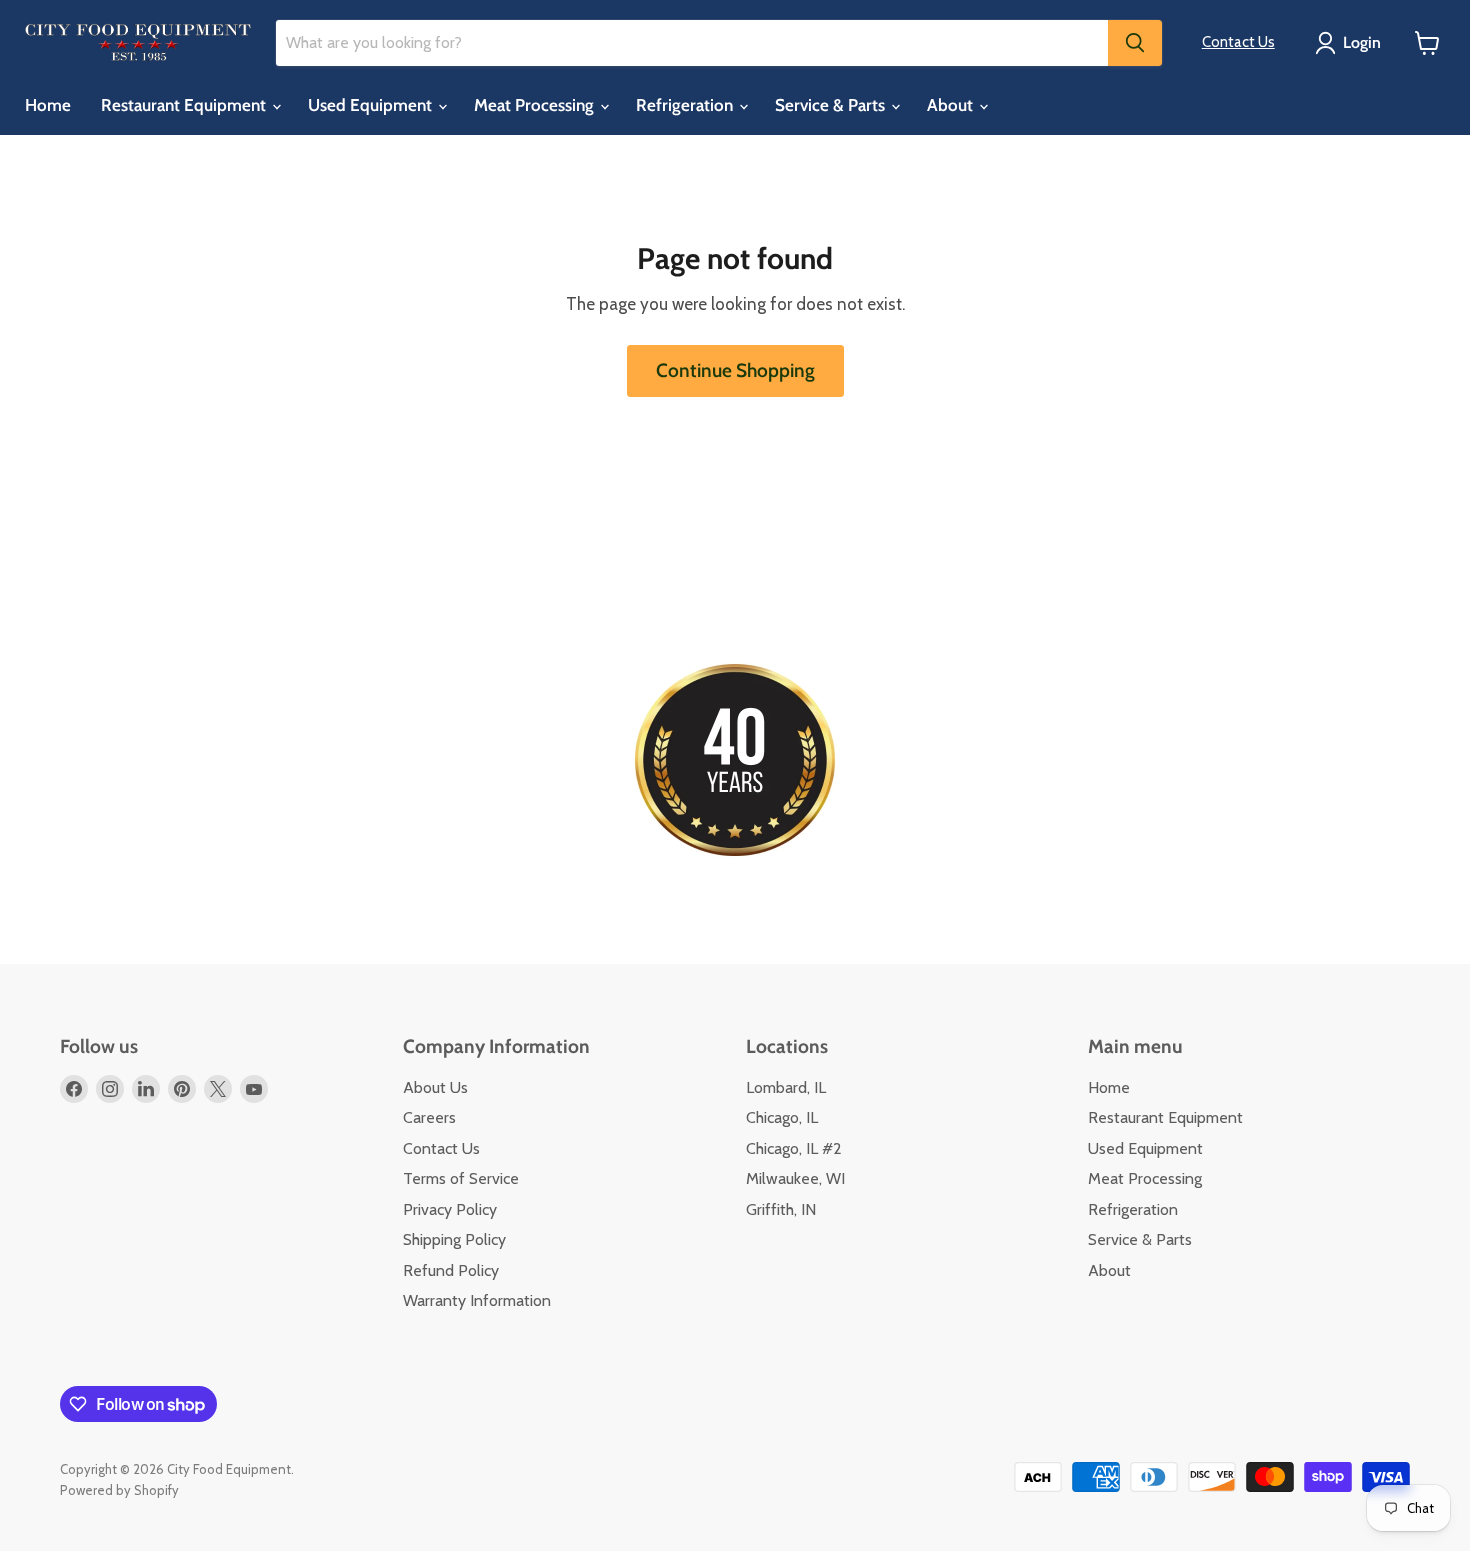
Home (48, 105)
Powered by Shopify (119, 1490)
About (952, 105)
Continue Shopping (735, 370)
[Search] (1135, 43)
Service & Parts (832, 105)
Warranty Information (477, 1300)
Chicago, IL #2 (794, 1148)
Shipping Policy (454, 1239)
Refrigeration (686, 105)
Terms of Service (461, 1178)
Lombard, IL (786, 1087)
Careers (429, 1117)
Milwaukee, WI (795, 1178)
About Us (435, 1087)
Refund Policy (451, 1270)
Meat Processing (536, 105)
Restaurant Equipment (185, 105)
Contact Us (1238, 42)
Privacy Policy (450, 1209)
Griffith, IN (781, 1209)
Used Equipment (372, 105)
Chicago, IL (782, 1117)
